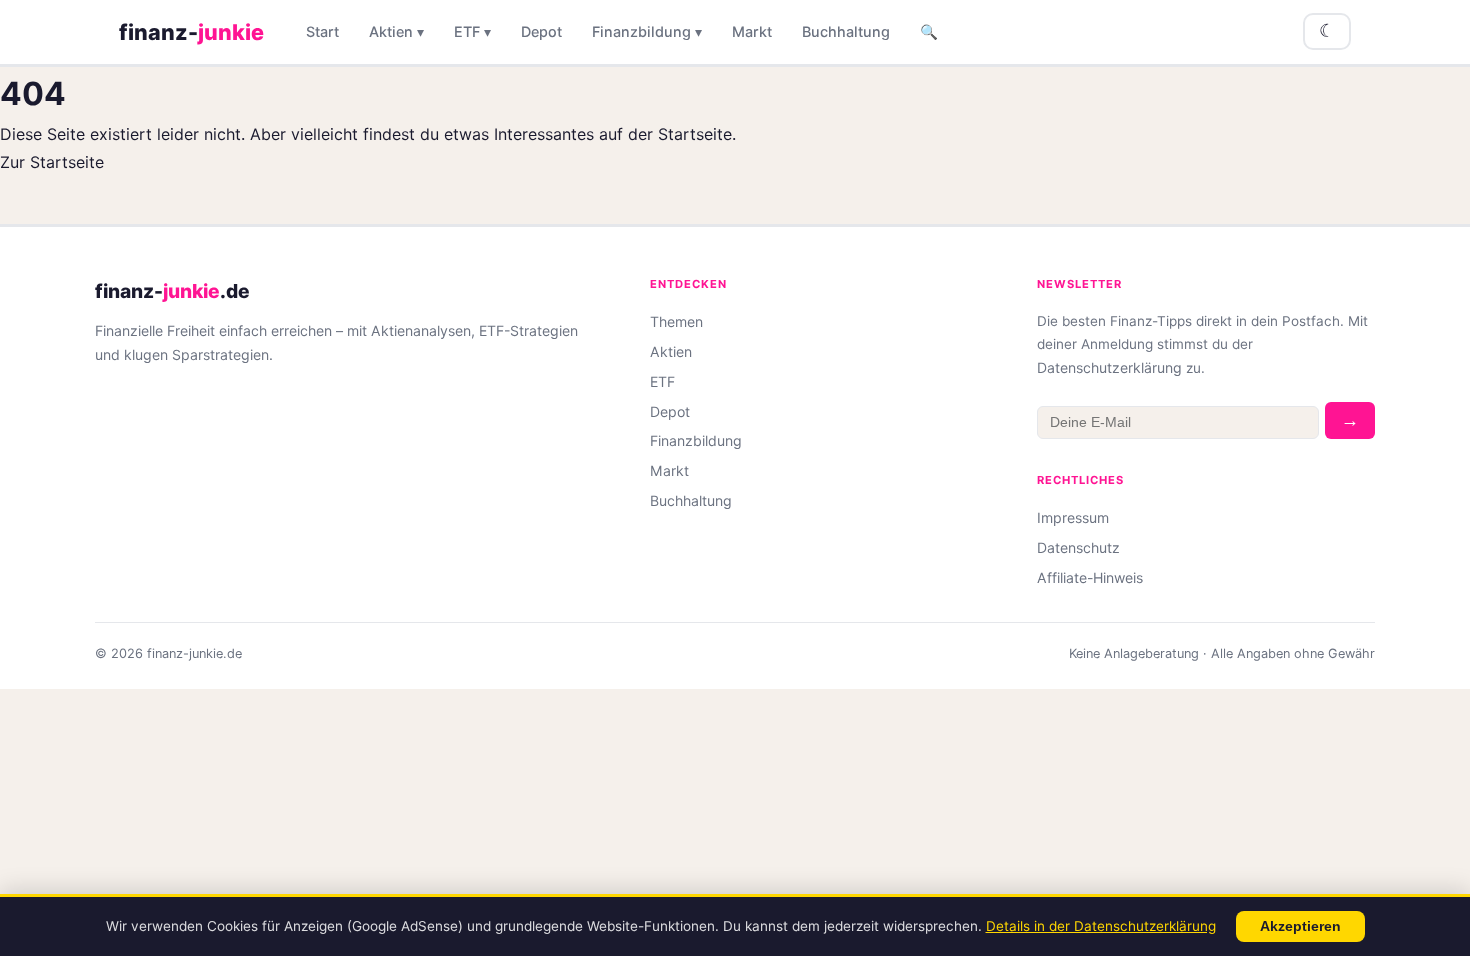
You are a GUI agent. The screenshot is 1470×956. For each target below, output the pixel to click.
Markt (752, 31)
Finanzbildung (696, 440)
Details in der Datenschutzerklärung (1101, 926)
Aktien (671, 351)
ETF (662, 381)
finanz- (191, 32)
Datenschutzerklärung (1109, 367)
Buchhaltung (846, 31)
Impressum (1073, 517)
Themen (676, 321)
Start (322, 31)
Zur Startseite (52, 162)
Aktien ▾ (396, 31)
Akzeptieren (1300, 926)
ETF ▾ (472, 31)
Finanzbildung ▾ (647, 31)
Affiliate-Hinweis (1090, 577)
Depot (541, 31)
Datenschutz (1078, 547)
